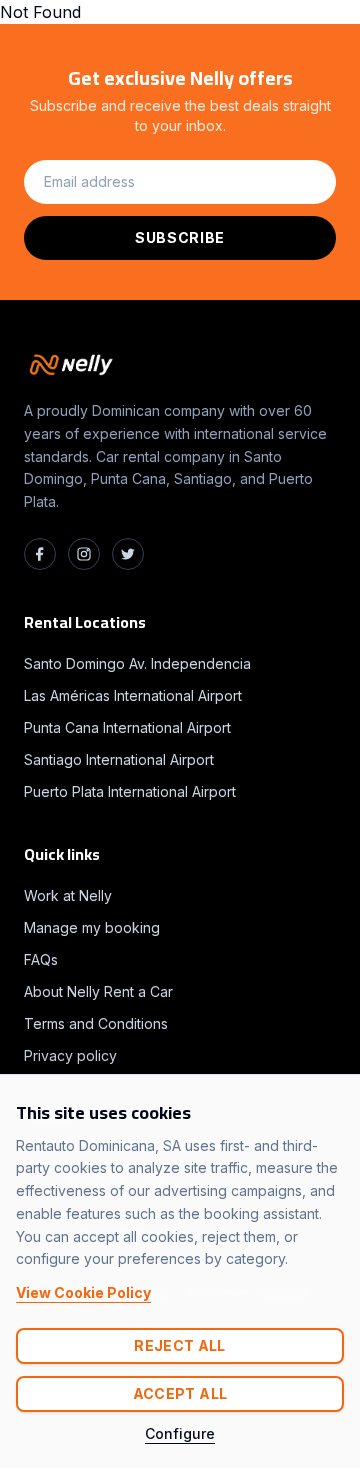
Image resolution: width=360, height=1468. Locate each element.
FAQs (41, 959)
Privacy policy (70, 1055)
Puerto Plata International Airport (130, 791)
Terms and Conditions (96, 1023)
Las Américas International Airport (133, 695)
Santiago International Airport (119, 759)
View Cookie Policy (83, 1292)
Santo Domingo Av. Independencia (137, 663)
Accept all (180, 1393)
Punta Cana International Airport (127, 727)
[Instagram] (84, 554)
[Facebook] (40, 554)
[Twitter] (128, 554)
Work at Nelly (68, 895)
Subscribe (180, 237)
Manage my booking (92, 927)
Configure (180, 1433)
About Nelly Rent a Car (98, 991)
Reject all (180, 1345)
